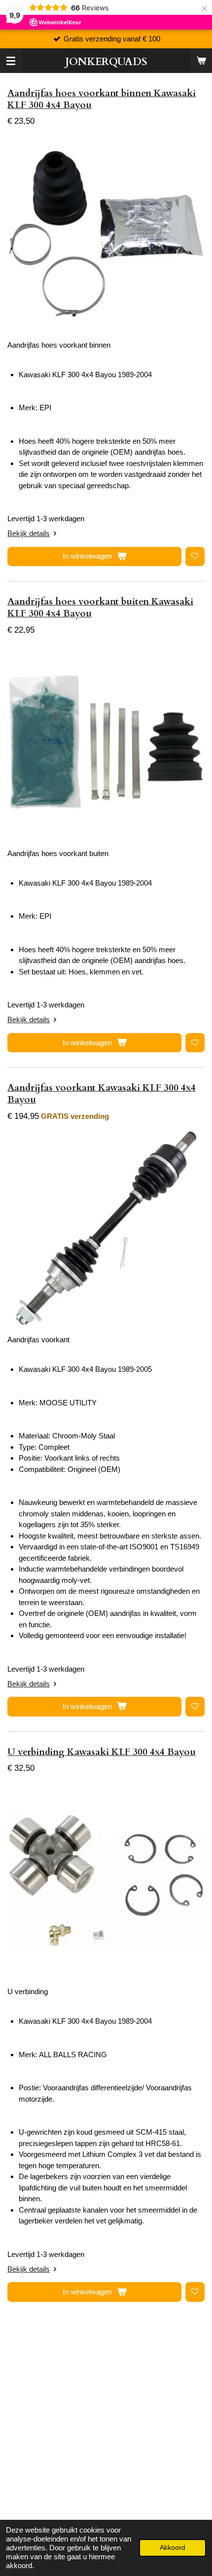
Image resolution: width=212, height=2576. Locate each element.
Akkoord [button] (173, 2548)
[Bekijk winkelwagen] (201, 61)
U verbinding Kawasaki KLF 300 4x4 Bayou (102, 1752)
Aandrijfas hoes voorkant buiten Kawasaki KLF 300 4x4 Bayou (100, 608)
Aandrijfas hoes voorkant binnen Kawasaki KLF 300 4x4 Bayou (102, 99)
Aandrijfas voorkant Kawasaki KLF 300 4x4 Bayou (102, 1094)
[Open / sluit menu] (11, 61)
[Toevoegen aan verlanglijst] (195, 556)
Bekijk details (29, 533)
